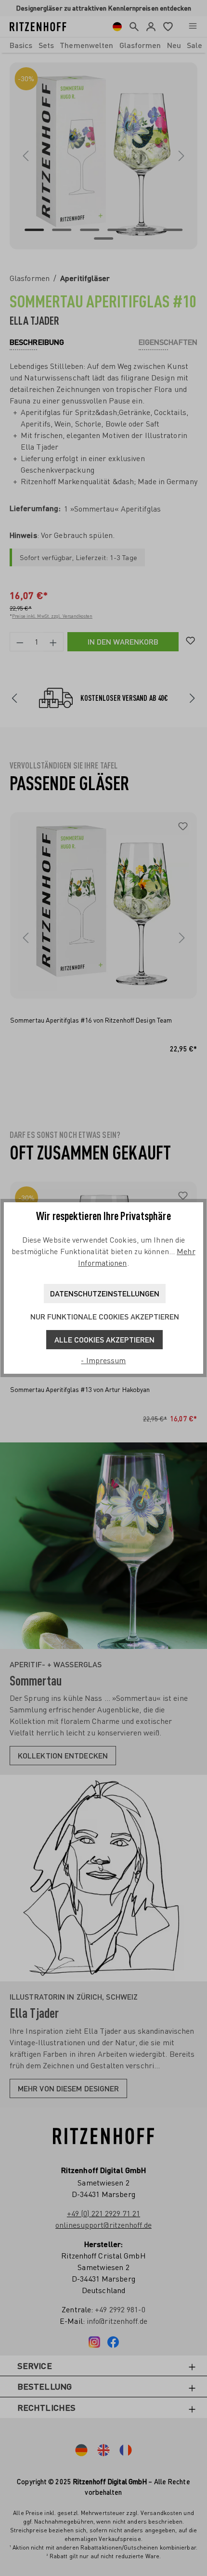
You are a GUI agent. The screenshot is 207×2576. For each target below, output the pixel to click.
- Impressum (103, 1360)
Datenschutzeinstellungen (105, 1293)
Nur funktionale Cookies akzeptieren (105, 1316)
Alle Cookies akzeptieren (104, 1339)
